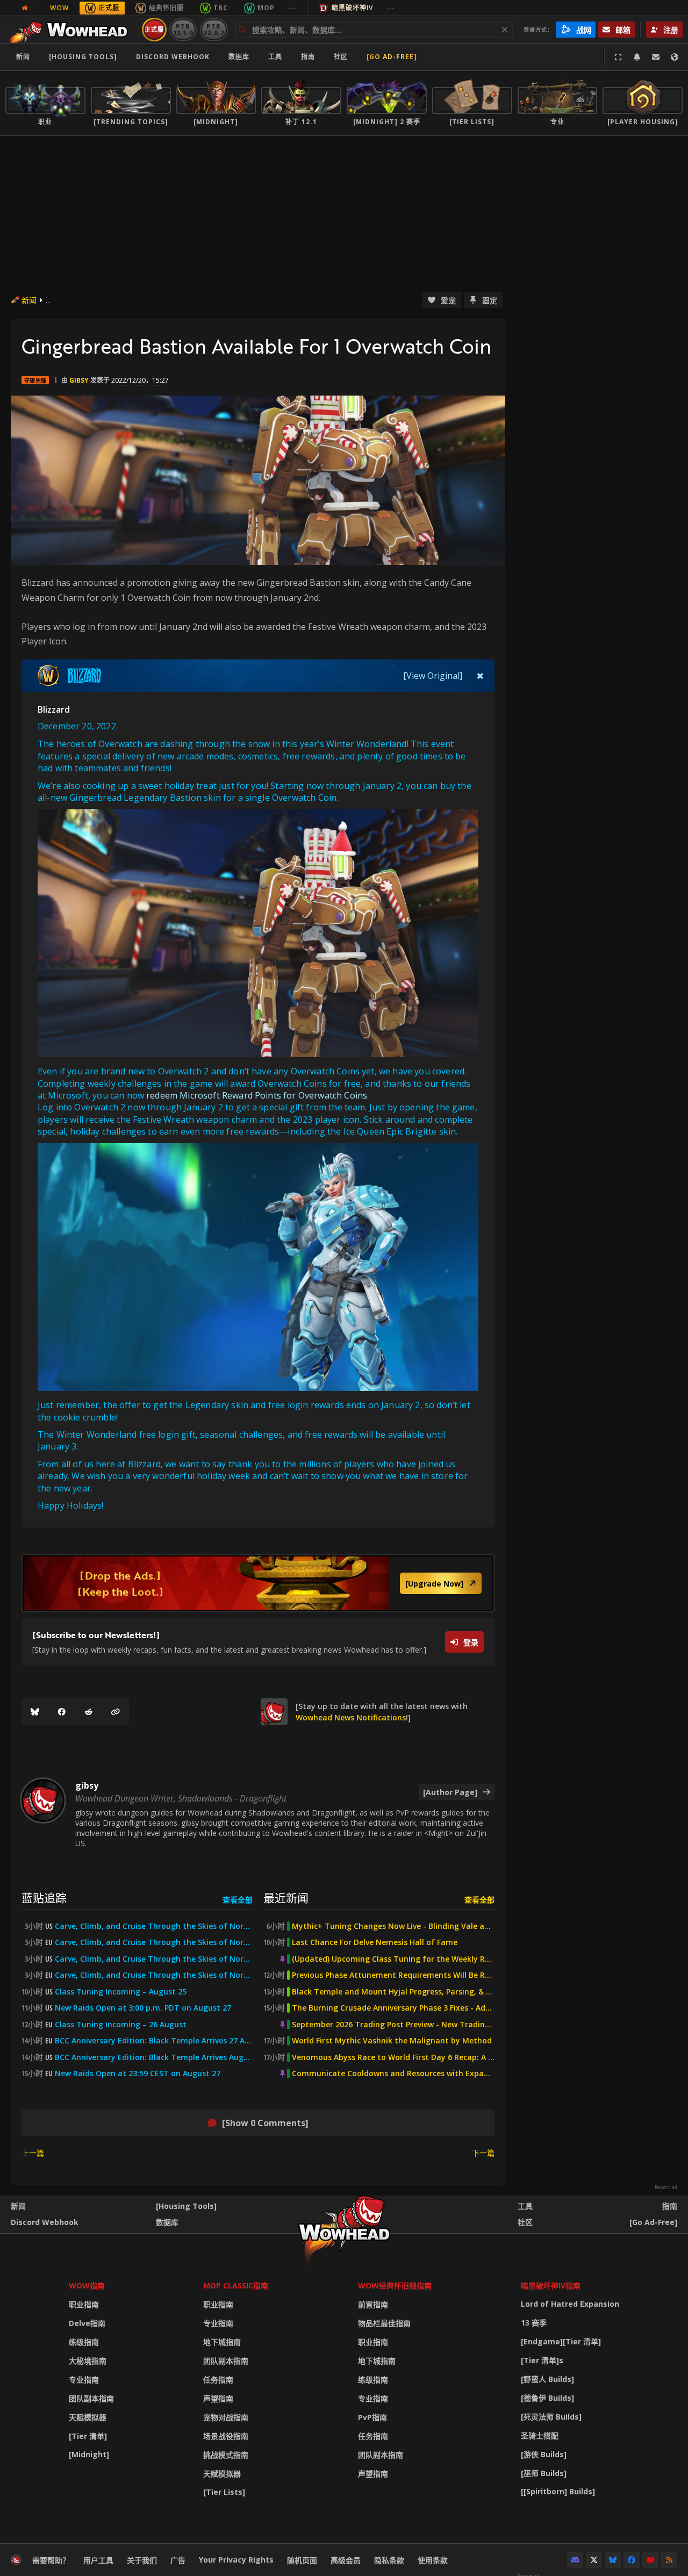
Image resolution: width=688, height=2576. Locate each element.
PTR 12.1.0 (183, 29)
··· (292, 8)
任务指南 (218, 2380)
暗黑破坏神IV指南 (551, 2286)
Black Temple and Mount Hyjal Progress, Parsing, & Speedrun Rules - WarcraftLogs (393, 1992)
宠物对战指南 (226, 2417)
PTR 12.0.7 (214, 29)
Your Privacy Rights (236, 2560)
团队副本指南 (91, 2398)
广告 (178, 2560)
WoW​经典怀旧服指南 (395, 2286)
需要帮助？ (51, 2560)
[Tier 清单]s (542, 2360)
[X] (594, 2560)
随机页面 (302, 2560)
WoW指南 (87, 2286)
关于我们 (142, 2560)
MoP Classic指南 (236, 2286)
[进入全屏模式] (618, 57)
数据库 (239, 57)
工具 (525, 2206)
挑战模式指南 (226, 2455)
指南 (308, 57)
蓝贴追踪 (44, 1897)
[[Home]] (72, 30)
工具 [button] (275, 57)
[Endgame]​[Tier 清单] (561, 2341)
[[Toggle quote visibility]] (480, 676)
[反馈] (656, 57)
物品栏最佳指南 (384, 2323)
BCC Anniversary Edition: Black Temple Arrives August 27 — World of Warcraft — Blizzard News (154, 2057)
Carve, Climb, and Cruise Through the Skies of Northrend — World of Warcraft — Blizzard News (154, 1959)
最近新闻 (286, 1897)
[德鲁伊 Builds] (547, 2398)
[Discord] (575, 2560)
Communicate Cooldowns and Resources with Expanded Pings (393, 2073)
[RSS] (669, 2560)
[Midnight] (89, 2454)
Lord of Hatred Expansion (570, 2304)
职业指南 (84, 2304)
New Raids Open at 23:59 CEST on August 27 (138, 2073)
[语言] (675, 57)
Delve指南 (87, 2323)
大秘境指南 (88, 2361)
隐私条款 (389, 2560)
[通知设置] (637, 57)
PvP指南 (372, 2417)
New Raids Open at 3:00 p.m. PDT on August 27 (143, 2008)
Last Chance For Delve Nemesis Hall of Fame (375, 1942)
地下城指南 (222, 2342)
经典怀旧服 (166, 8)
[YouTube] (650, 2560)
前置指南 (373, 2304)
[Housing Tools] (186, 2206)
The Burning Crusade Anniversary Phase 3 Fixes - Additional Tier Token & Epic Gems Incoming (393, 2008)
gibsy (79, 380)
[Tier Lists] (224, 2492)
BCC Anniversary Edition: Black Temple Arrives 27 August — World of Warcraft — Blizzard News (154, 2041)
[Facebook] (62, 1712)
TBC (221, 8)
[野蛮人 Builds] (547, 2379)
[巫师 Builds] (544, 2473)
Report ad (666, 2187)
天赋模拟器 (88, 2417)
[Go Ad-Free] (392, 57)
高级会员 (346, 2560)
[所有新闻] (25, 8)
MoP (266, 8)
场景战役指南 (226, 2436)
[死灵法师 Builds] (551, 2417)
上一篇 (33, 2153)
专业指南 (84, 2380)
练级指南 (84, 2342)
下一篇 (483, 2153)
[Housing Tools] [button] (83, 57)
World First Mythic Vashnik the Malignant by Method (392, 2041)
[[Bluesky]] (35, 1712)
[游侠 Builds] (544, 2454)
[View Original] (433, 676)
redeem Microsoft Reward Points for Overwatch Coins (257, 1095)
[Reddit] (89, 1712)
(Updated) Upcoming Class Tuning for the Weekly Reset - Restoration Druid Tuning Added (393, 1959)
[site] (274, 1712)
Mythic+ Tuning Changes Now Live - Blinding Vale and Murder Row (393, 1926)
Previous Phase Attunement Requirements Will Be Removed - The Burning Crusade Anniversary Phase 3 (393, 1975)
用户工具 (98, 2560)
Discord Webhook (173, 57)
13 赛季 (534, 2323)
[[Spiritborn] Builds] (558, 2491)
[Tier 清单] (88, 2436)
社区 (341, 57)
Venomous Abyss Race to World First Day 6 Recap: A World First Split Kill (393, 2057)
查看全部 (238, 1900)
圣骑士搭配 (540, 2435)
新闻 (23, 57)
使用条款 (433, 2560)
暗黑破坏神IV (352, 8)
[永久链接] (116, 1712)
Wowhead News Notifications (351, 1717)
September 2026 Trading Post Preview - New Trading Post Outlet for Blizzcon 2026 (393, 2025)
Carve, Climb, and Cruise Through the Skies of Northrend (154, 1926)
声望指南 (218, 2398)
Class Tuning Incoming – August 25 (121, 1992)
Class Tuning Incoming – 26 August (121, 2025)
